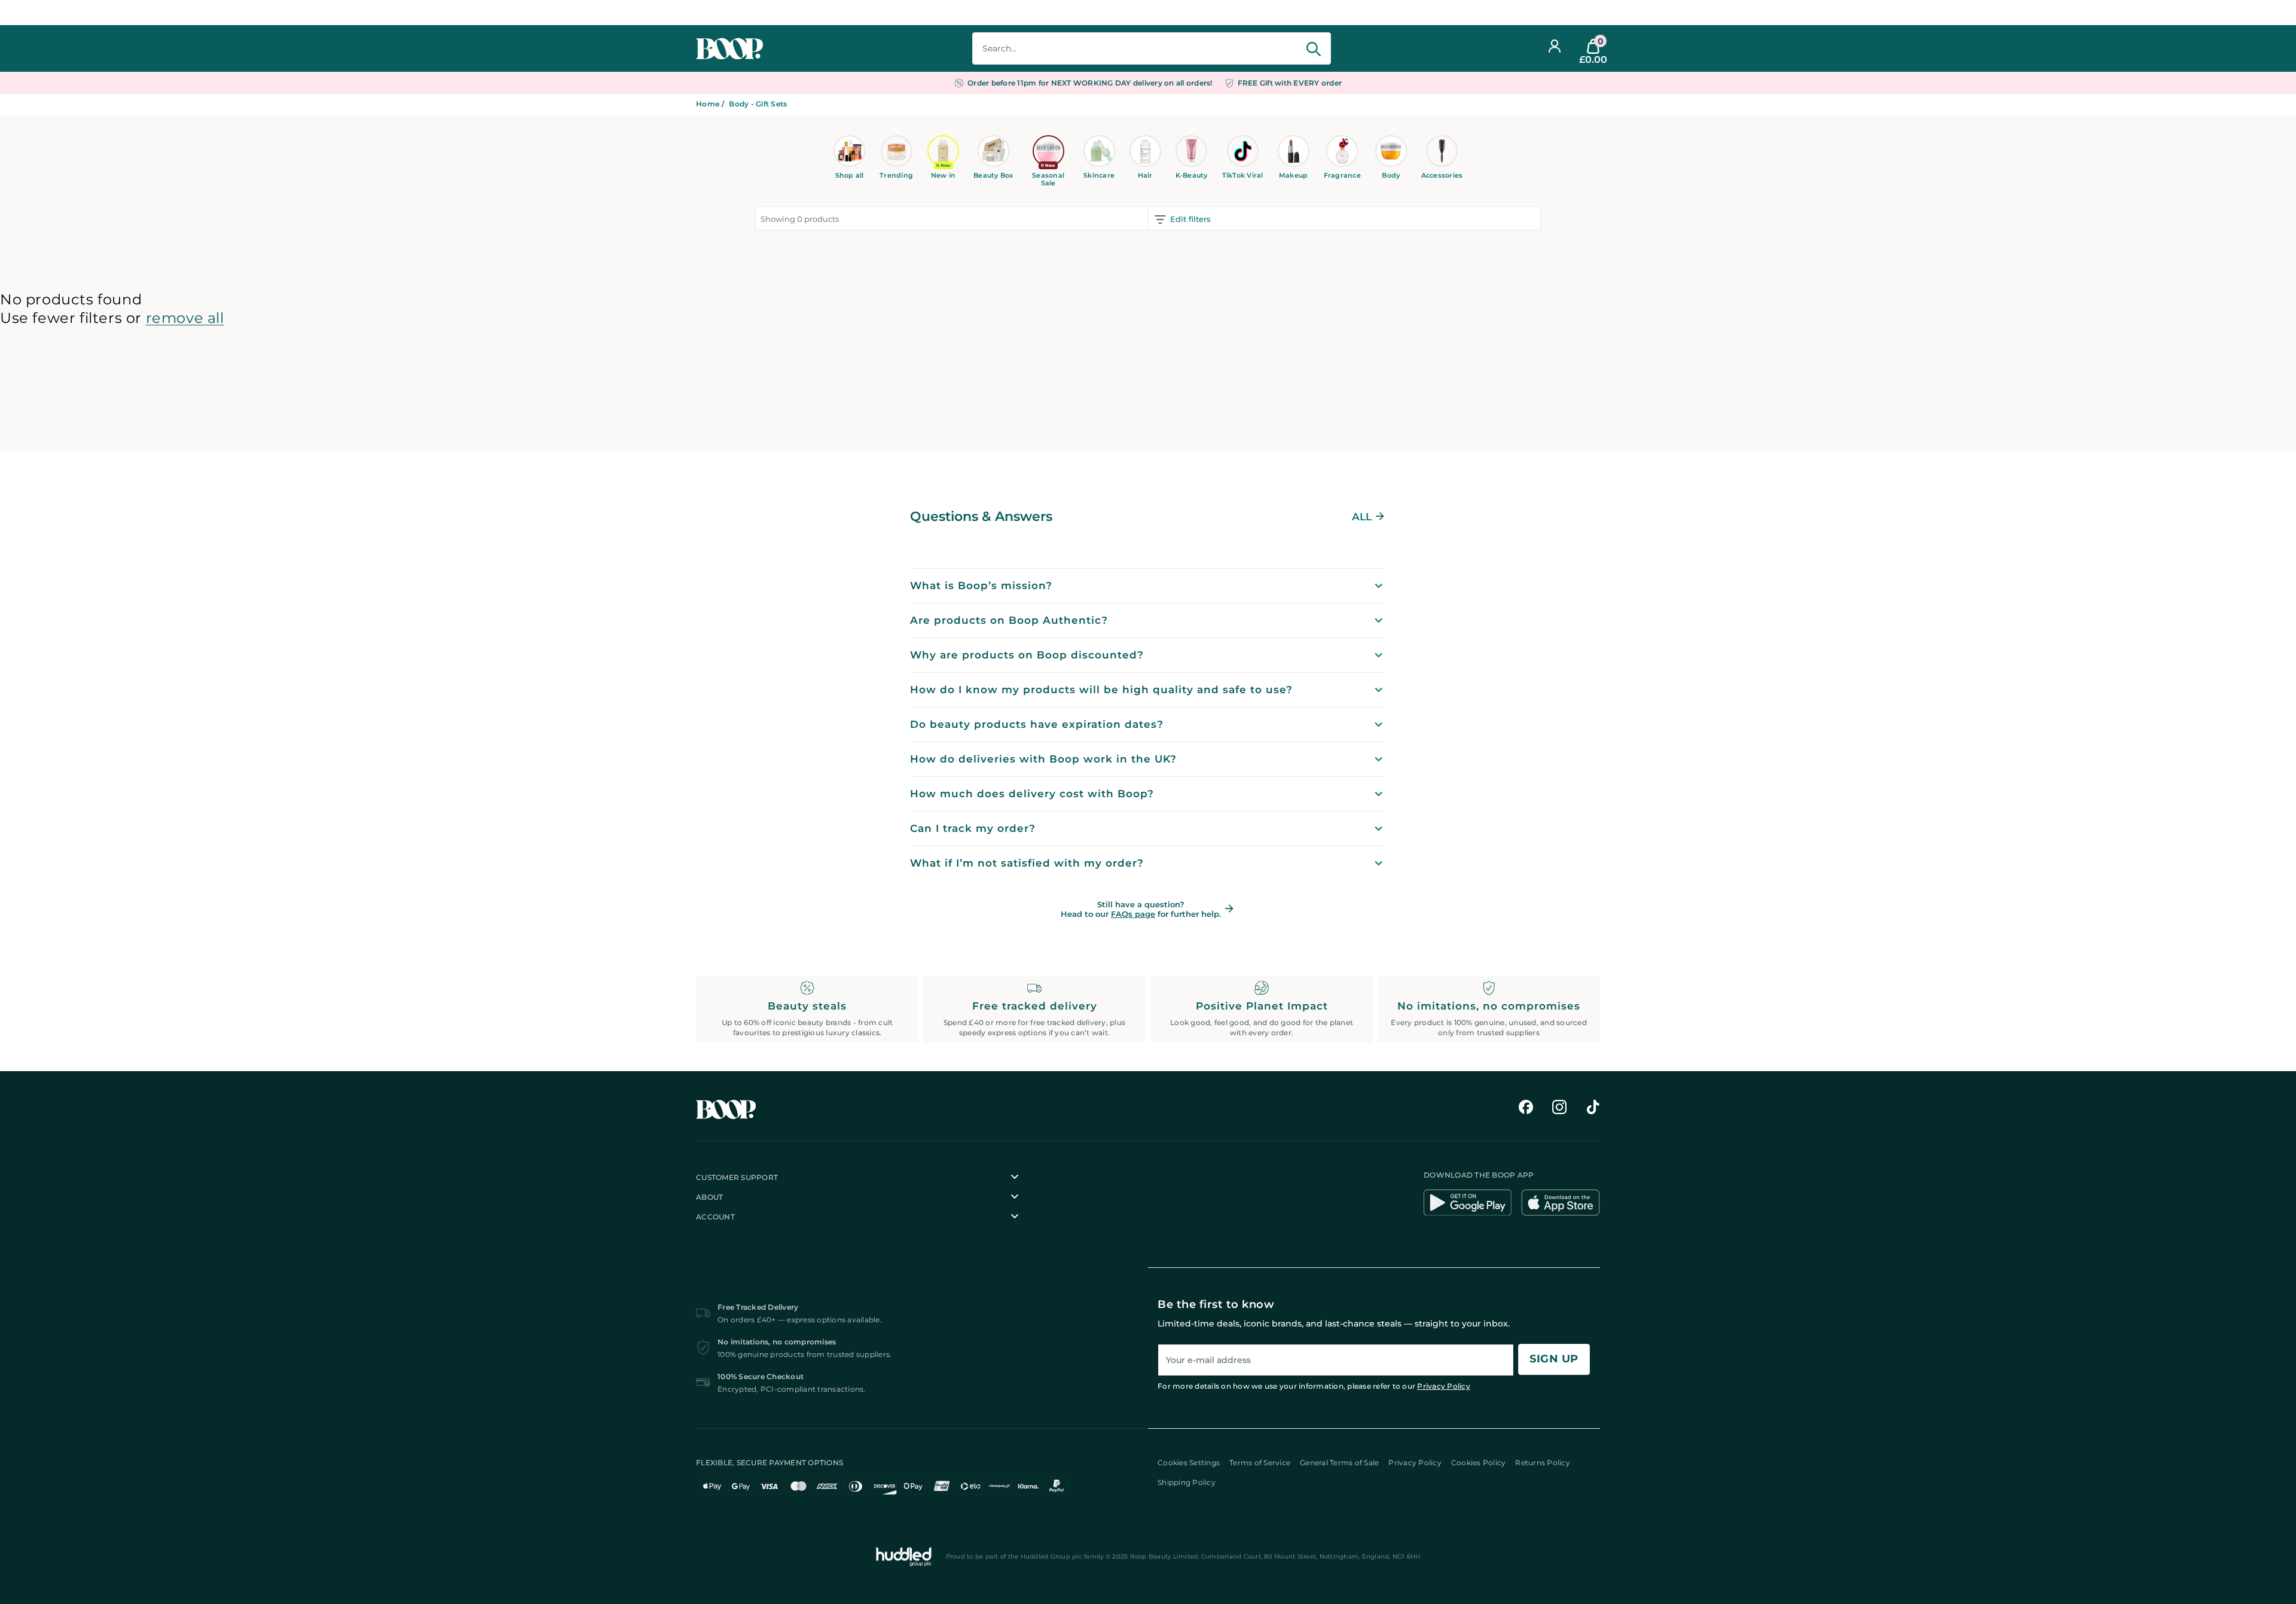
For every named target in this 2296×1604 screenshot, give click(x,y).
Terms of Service (1260, 1463)
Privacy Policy (1444, 1386)
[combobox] (1152, 48)
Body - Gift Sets (758, 104)
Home (708, 104)
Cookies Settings (1189, 1463)
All (1362, 517)
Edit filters (1190, 219)
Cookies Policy (1479, 1463)
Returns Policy (1543, 1463)
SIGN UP (1554, 1359)
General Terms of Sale (1339, 1463)
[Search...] (1312, 49)
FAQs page (1133, 914)
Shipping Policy (1187, 1482)
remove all (185, 318)
